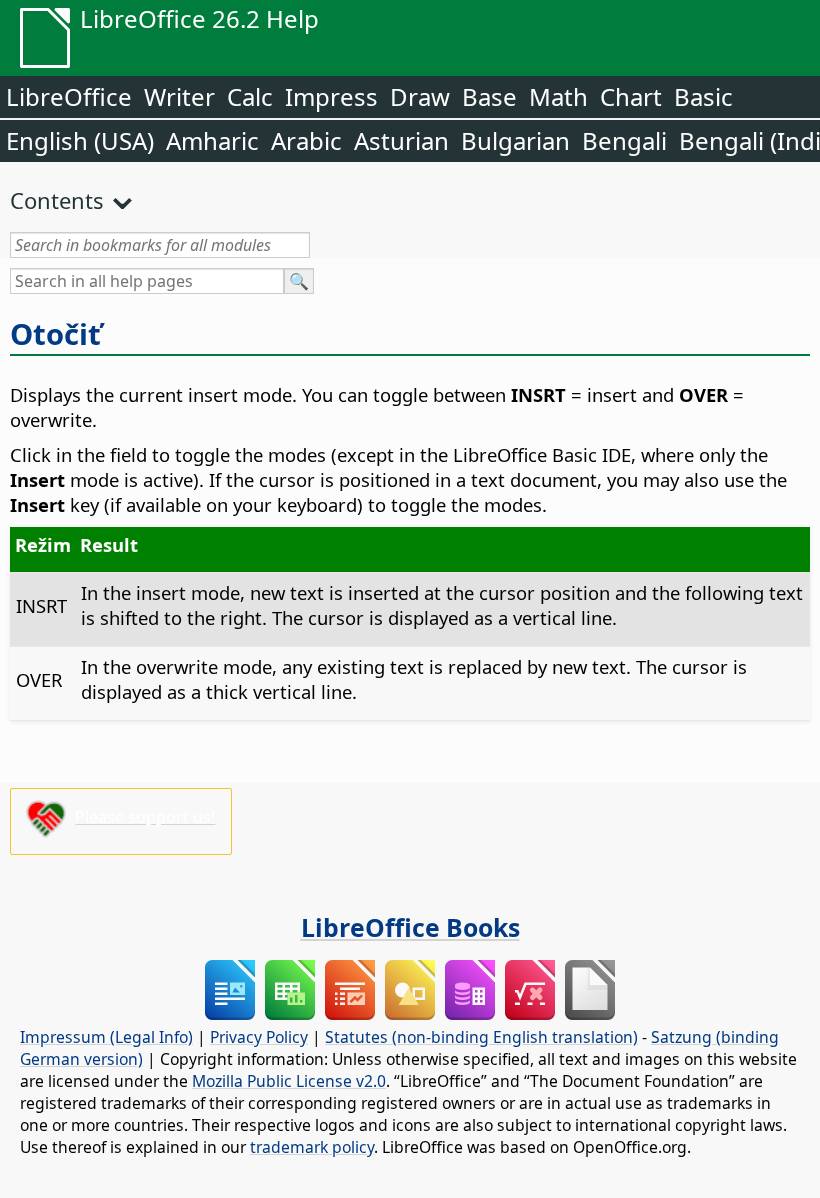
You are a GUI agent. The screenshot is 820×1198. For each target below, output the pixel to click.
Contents (57, 200)
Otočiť (55, 334)
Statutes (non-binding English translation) (481, 1037)
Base (489, 96)
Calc (250, 96)
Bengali (624, 140)
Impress (331, 96)
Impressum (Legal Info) (106, 1037)
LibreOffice (69, 96)
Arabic (306, 140)
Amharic (212, 140)
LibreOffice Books (410, 927)
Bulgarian (515, 140)
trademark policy (312, 1147)
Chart (631, 96)
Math (558, 96)
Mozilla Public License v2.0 (289, 1081)
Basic (703, 96)
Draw (420, 96)
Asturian (401, 140)
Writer (179, 96)
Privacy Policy (259, 1037)
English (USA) (80, 140)
